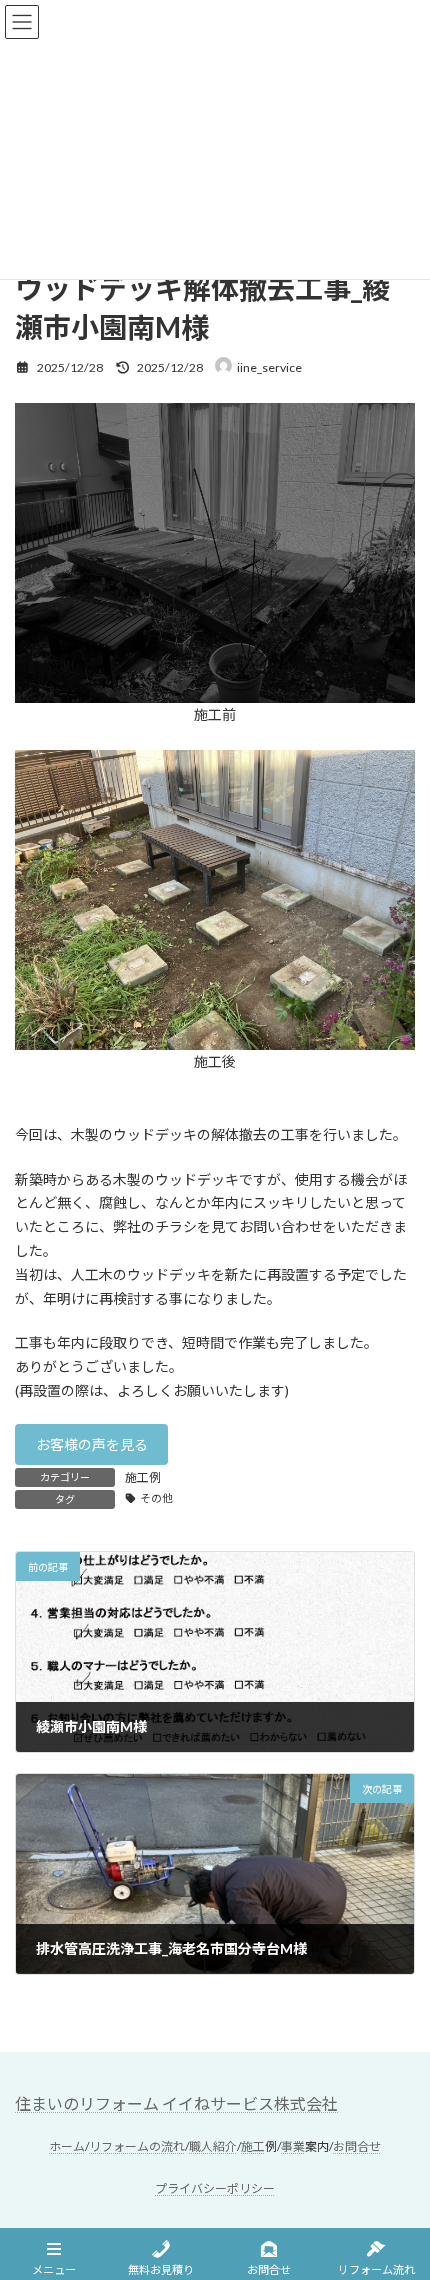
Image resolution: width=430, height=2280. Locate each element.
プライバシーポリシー (215, 2188)
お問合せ (357, 2147)
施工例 (143, 1477)
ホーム (67, 2147)
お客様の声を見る (92, 1444)
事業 (293, 2147)
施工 (253, 2147)
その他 (156, 1498)
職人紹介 (213, 2147)
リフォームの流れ (137, 2147)
